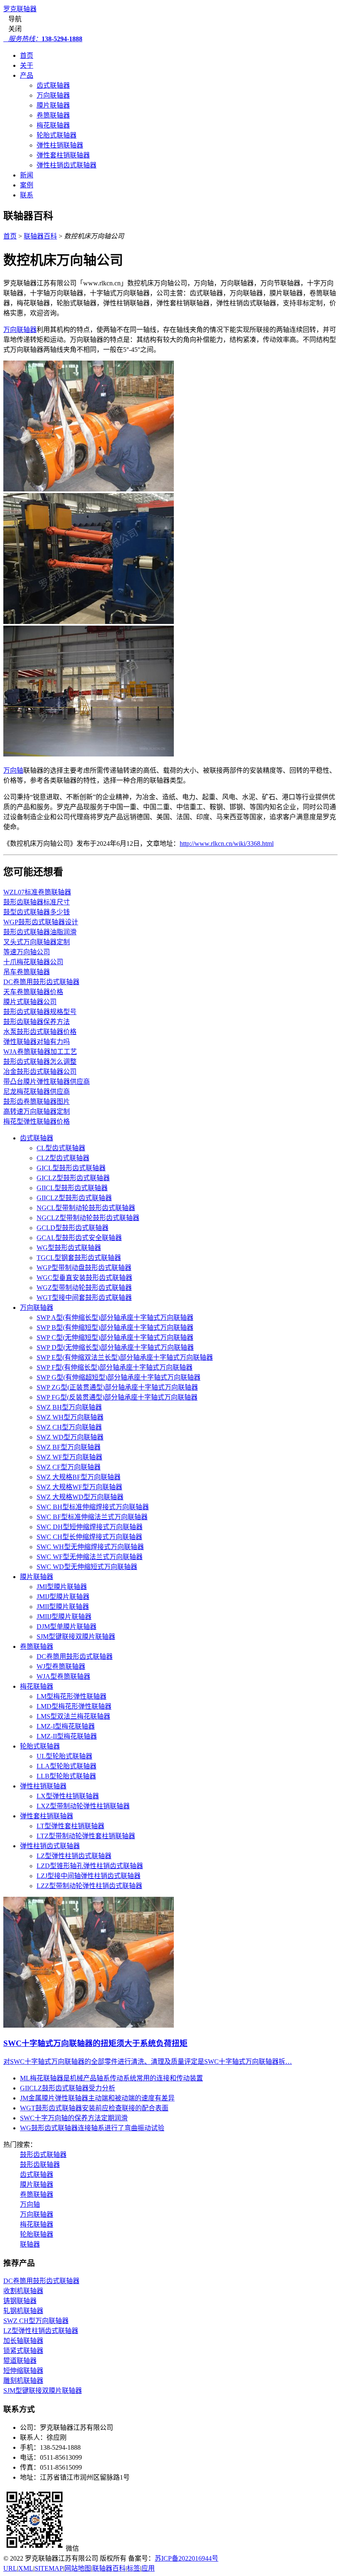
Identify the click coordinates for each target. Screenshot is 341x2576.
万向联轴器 (53, 95)
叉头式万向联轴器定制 (37, 942)
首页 (27, 55)
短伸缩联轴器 (23, 2371)
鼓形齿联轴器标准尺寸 (37, 902)
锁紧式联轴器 (23, 2351)
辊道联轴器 (20, 2361)
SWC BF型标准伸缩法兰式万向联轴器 (92, 1517)
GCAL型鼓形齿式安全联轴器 (79, 1238)
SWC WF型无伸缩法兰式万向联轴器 (90, 1557)
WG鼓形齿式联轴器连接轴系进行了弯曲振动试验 (92, 2128)
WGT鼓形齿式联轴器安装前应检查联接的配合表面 (94, 2108)
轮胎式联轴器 (57, 135)
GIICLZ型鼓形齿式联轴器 (74, 1198)
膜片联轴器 (53, 105)
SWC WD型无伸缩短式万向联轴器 (87, 1567)
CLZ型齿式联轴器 (63, 1158)
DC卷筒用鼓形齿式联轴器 (41, 982)
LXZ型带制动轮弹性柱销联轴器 (83, 1806)
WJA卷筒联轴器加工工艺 (40, 1052)
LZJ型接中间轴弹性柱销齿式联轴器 (89, 1876)
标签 (133, 2568)
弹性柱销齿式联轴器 (67, 165)
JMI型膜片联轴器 (62, 1587)
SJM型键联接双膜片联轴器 (76, 1637)
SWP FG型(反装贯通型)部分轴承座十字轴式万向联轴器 (117, 1397)
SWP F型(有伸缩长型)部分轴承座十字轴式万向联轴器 (115, 1367)
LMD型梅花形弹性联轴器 (74, 1706)
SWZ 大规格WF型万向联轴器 (79, 1487)
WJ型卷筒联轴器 (61, 1666)
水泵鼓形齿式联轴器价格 (40, 1032)
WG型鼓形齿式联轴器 (69, 1248)
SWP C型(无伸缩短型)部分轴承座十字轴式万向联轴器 (115, 1337)
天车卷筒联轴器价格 (33, 992)
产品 (27, 75)
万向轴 (13, 770)
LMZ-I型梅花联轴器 (66, 1726)
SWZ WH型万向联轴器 (70, 1417)
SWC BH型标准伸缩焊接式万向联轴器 (93, 1507)
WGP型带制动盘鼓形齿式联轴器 (84, 1268)
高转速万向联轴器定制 (37, 1111)
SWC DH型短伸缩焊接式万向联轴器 (90, 1527)
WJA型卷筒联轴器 (63, 1676)
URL (10, 2568)
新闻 (27, 175)
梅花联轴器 (53, 125)
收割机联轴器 (23, 2291)
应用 (148, 2568)
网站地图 (78, 2568)
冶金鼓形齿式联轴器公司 (40, 1072)
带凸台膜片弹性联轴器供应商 (47, 1082)
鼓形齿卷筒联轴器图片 (37, 1101)
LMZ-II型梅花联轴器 (67, 1736)
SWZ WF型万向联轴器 (69, 1457)
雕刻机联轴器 (23, 2381)
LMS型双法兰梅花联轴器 (73, 1716)
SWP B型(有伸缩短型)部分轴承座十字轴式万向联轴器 (115, 1327)
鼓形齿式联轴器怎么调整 (40, 1062)
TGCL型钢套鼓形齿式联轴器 (79, 1258)
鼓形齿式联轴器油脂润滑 (40, 932)
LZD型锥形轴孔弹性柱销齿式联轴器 (90, 1866)
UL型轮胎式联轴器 (64, 1756)
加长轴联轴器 (23, 2341)
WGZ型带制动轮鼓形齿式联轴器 (84, 1288)
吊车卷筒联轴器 (27, 972)
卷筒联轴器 (53, 115)
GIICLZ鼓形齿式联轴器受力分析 (68, 2088)
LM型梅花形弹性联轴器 (72, 1696)
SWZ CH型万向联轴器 (69, 1427)
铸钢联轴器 (20, 2301)
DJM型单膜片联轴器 (67, 1627)
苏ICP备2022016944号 (187, 2558)
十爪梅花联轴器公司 (33, 962)
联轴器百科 (40, 236)
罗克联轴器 (20, 9)
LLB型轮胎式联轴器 (66, 1776)
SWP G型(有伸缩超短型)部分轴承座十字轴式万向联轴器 (119, 1377)
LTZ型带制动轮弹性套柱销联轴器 (86, 1836)
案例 (27, 185)
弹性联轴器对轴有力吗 (37, 1042)
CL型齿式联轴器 (61, 1148)
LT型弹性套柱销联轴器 (70, 1826)
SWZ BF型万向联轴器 (69, 1447)
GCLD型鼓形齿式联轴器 (73, 1228)
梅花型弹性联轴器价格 (37, 1121)
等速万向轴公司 (27, 952)
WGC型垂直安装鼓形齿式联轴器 (84, 1278)
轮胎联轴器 (37, 2234)
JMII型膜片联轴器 (63, 1607)
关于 (27, 65)
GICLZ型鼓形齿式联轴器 (73, 1178)
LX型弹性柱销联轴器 (68, 1796)
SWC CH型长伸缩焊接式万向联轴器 (89, 1537)
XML (26, 2568)
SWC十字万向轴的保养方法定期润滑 (74, 2118)
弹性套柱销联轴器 (63, 155)
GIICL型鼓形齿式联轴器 (72, 1188)
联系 (27, 195)
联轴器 (30, 2244)
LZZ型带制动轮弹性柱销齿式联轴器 (89, 1886)
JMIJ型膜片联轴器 (63, 1597)
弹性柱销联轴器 (60, 145)
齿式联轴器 (53, 85)
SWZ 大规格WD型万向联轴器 (80, 1497)
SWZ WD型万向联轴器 (70, 1437)
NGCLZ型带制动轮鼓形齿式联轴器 (88, 1218)
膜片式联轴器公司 (30, 1002)
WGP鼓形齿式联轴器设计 (41, 922)
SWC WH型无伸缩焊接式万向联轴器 (90, 1547)
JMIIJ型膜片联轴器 (64, 1617)
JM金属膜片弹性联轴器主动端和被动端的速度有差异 (97, 2098)
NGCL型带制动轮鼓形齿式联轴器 (86, 1208)
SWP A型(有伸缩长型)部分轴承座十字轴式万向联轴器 (115, 1317)
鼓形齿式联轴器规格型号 (40, 1012)
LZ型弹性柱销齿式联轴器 (74, 1856)
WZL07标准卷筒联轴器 (37, 892)
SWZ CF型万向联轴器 (69, 1467)
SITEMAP (49, 2568)
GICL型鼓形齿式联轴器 (71, 1168)
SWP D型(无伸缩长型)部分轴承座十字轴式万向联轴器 (115, 1347)
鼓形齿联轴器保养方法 (37, 1022)
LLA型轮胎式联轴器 (67, 1766)
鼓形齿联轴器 (40, 2165)
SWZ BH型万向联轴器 (69, 1407)
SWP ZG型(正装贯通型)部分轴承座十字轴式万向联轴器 (117, 1387)
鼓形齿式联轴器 (43, 2155)
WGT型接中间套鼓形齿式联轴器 (84, 1298)
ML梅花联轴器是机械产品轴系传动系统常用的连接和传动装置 (111, 2078)
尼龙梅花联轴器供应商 (37, 1092)
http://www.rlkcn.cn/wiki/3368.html (227, 844)
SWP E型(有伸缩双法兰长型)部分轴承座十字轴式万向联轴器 (125, 1357)
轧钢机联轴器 (23, 2311)
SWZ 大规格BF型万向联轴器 (79, 1477)
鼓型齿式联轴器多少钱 (37, 912)
